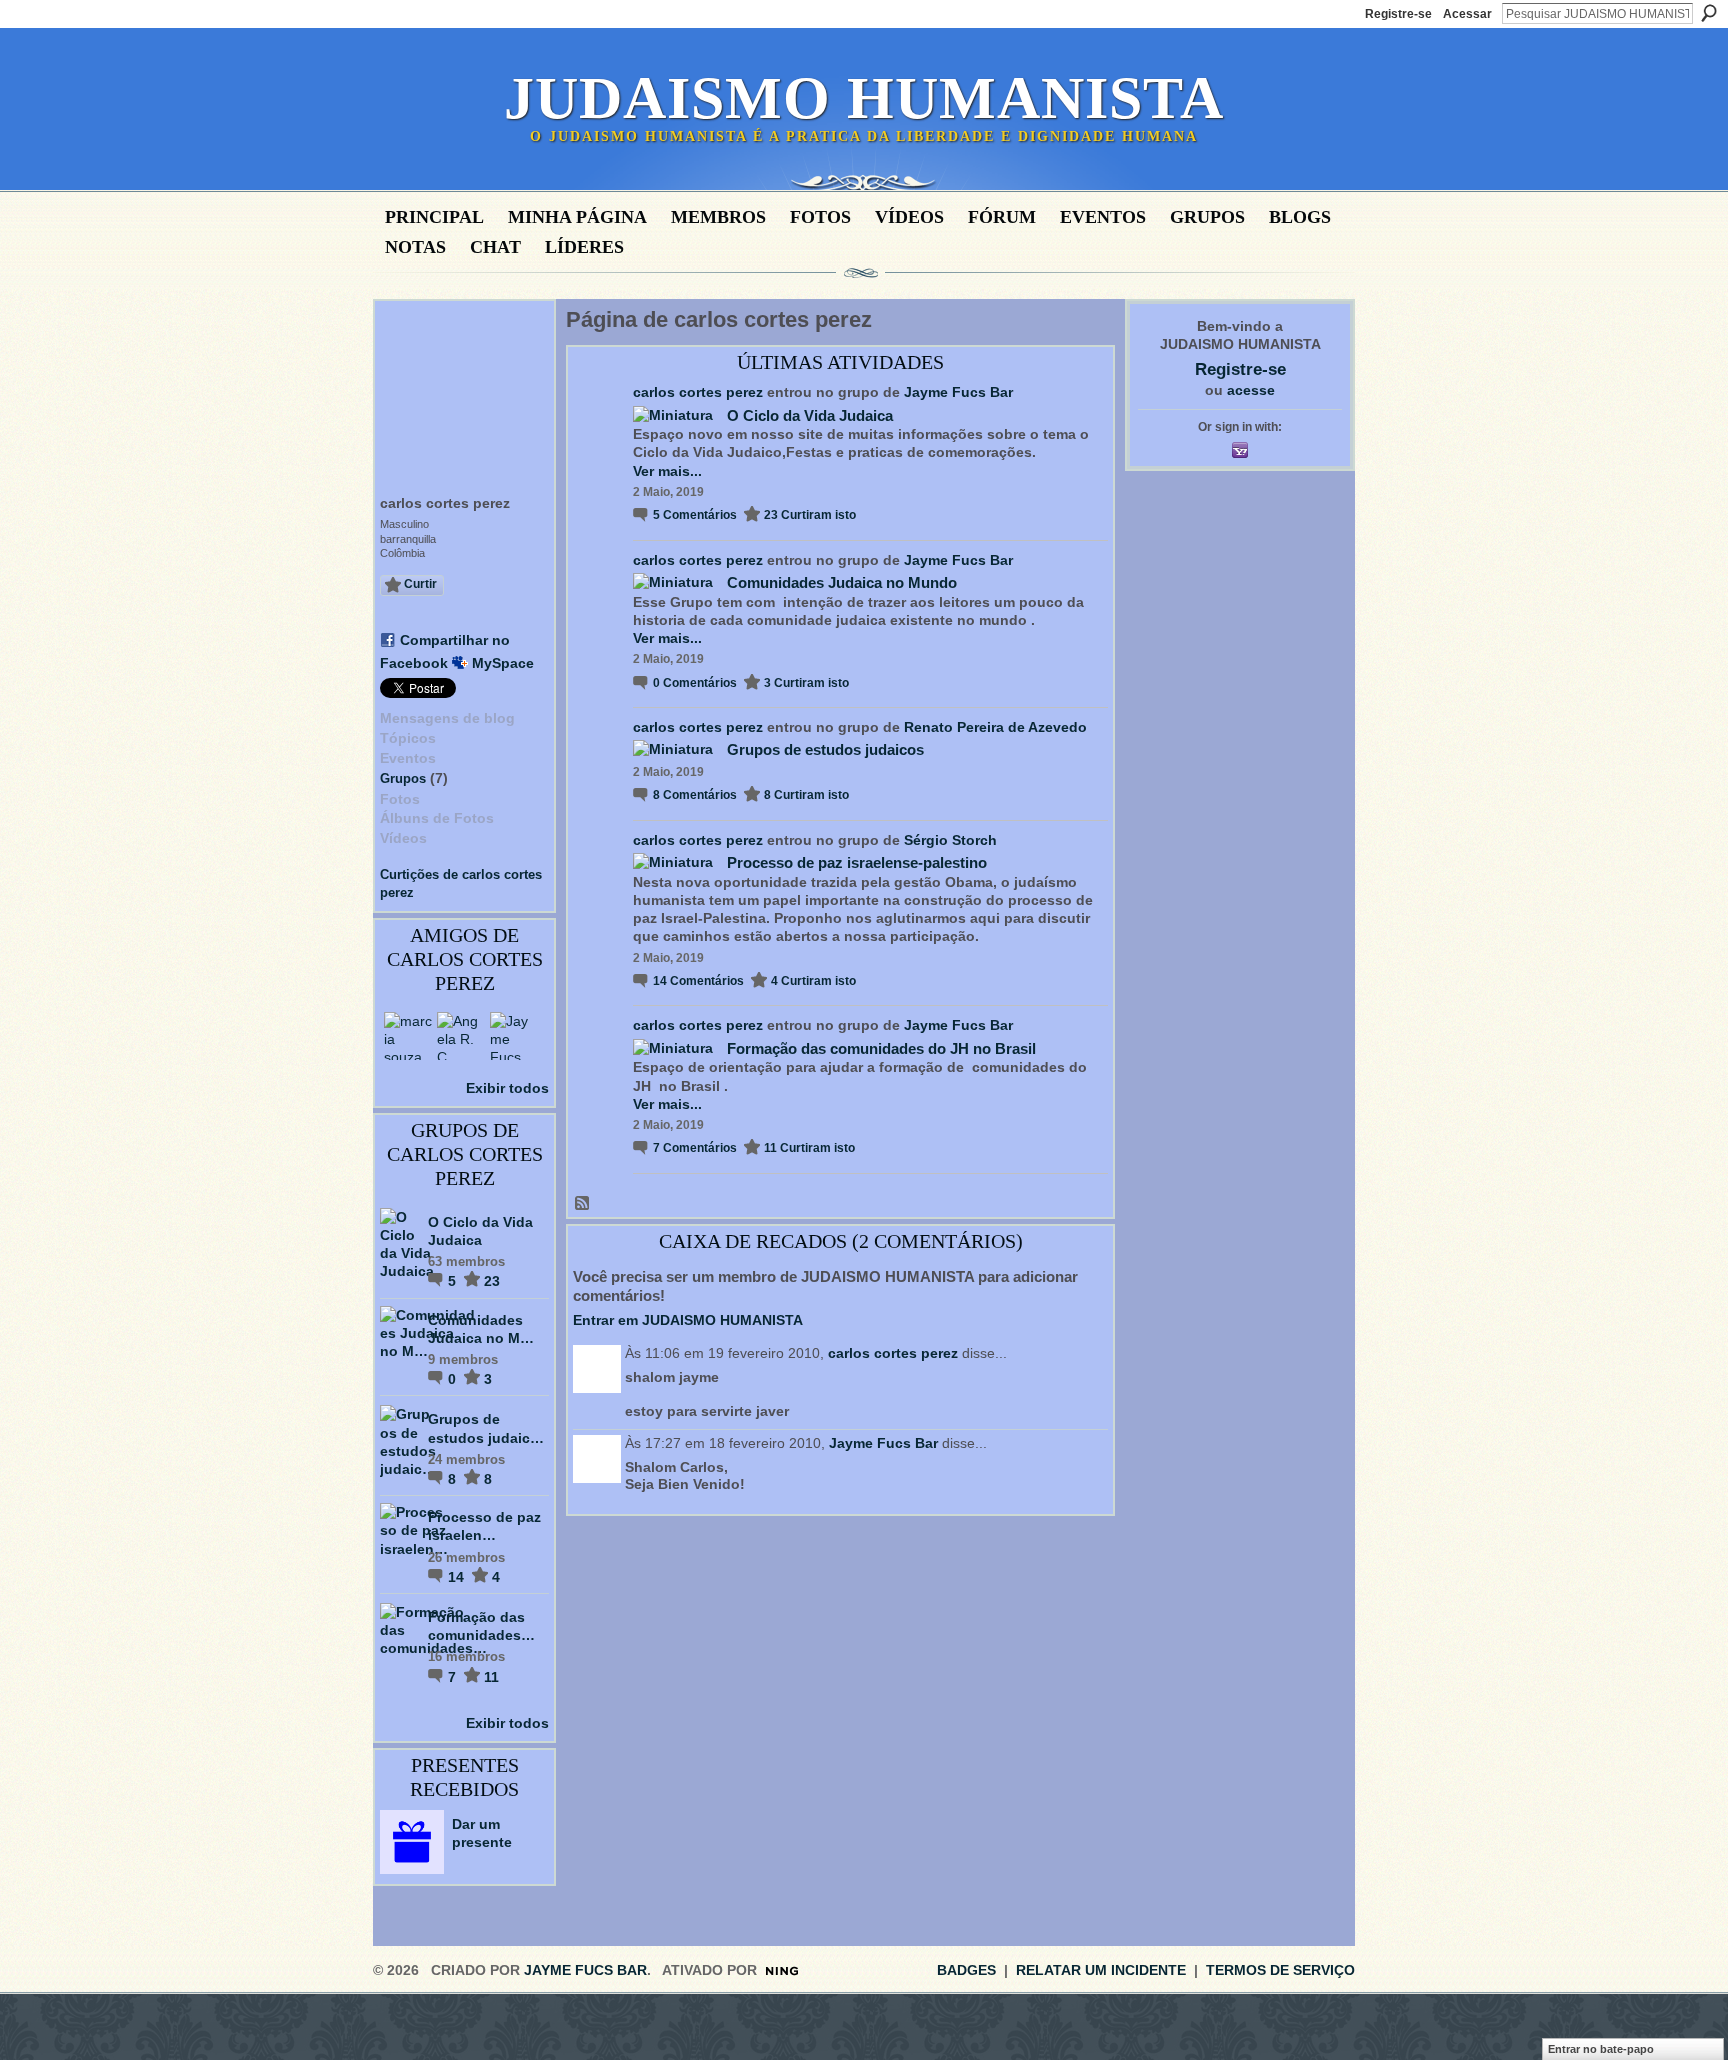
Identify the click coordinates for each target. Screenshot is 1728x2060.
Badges (966, 1970)
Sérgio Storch (950, 840)
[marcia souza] (408, 1036)
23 (492, 1281)
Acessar (1467, 14)
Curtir (420, 584)
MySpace (503, 663)
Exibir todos (507, 1088)
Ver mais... (667, 471)
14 (458, 1577)
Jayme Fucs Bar (958, 392)
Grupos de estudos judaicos (825, 749)
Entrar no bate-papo (1601, 2049)
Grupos (403, 778)
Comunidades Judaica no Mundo (842, 582)
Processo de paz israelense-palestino (857, 862)
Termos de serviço (1280, 1970)
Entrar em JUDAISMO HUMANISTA (688, 1320)
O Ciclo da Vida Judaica (810, 415)
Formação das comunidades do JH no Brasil (881, 1048)
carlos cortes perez (698, 392)
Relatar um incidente (1101, 1970)
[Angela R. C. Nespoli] (461, 1036)
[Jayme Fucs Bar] (514, 1036)
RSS (583, 1204)
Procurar (1709, 13)
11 (491, 1677)
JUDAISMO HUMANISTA (864, 98)
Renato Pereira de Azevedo (995, 727)
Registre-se (1398, 14)
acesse (1251, 390)
